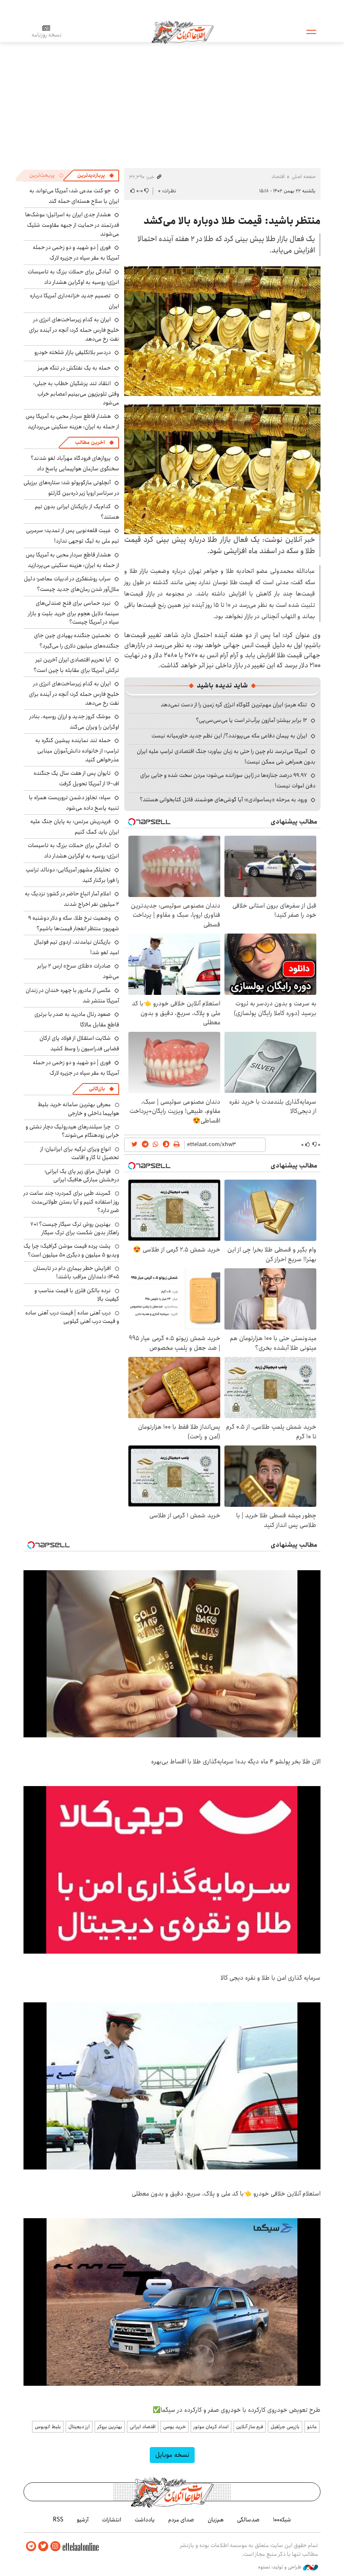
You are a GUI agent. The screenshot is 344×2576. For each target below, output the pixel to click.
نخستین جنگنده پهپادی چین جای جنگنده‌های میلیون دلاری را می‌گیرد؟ (77, 641)
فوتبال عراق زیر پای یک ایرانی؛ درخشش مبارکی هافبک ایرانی (82, 1175)
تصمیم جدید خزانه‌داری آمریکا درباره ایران (74, 301)
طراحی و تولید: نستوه (280, 2567)
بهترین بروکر (110, 2427)
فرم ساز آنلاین (250, 2427)
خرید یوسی (175, 2427)
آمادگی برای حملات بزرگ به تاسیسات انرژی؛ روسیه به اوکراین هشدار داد (73, 277)
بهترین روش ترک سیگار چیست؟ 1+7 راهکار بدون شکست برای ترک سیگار (75, 1228)
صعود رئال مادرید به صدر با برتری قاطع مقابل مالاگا (77, 1019)
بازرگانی (97, 1089)
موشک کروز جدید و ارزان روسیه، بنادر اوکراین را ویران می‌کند (74, 722)
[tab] (96, 176)
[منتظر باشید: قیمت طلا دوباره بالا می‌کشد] (222, 331)
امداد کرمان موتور (211, 2427)
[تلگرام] (31, 2546)
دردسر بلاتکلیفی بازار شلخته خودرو (73, 352)
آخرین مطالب (90, 442)
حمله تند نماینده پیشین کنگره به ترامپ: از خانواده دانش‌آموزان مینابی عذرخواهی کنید (77, 750)
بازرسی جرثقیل (285, 2427)
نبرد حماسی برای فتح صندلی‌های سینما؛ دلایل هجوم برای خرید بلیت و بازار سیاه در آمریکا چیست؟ (74, 613)
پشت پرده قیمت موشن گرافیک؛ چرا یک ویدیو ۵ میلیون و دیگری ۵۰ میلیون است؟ (71, 1250)
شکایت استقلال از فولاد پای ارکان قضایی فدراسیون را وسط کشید (79, 1043)
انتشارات (112, 2520)
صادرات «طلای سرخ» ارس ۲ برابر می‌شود (78, 971)
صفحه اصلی (304, 177)
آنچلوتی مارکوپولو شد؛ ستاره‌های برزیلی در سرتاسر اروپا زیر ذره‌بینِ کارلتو (71, 488)
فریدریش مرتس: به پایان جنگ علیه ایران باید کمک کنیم (75, 827)
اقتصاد (278, 177)
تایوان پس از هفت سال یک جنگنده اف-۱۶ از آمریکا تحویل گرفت (76, 778)
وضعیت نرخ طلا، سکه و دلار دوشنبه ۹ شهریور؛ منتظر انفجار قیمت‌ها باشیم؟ (74, 923)
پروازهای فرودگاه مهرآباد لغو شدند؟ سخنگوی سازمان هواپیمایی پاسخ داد (75, 463)
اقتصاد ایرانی (143, 2427)
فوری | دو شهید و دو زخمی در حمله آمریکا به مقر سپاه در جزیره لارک (76, 253)
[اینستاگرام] (55, 2546)
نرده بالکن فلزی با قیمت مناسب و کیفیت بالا (77, 1295)
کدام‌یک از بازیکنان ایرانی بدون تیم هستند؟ (77, 512)
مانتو (312, 2427)
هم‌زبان (216, 2520)
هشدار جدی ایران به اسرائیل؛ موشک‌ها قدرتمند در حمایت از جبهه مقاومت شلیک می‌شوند (72, 224)
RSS (58, 2520)
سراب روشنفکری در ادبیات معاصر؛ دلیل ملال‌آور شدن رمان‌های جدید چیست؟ (72, 584)
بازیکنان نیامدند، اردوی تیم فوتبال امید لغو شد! (77, 947)
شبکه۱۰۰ (282, 2520)
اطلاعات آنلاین (182, 31)
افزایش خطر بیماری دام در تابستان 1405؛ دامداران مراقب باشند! (76, 1272)
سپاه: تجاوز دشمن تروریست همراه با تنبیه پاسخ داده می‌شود (74, 803)
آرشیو (83, 2520)
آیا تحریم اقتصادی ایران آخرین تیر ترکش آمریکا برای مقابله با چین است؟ (76, 665)
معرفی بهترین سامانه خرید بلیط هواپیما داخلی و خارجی (78, 1109)
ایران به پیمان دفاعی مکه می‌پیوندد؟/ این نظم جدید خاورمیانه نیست (229, 736)
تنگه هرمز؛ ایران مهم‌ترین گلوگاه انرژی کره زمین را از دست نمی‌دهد (234, 705)
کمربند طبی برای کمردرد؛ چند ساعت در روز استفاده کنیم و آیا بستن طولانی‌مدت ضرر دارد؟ (71, 1202)
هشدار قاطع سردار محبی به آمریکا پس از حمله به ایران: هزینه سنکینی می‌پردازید (72, 421)
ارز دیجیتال (79, 2427)
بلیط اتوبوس (48, 2427)
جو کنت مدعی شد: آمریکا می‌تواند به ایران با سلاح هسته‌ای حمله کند (74, 196)
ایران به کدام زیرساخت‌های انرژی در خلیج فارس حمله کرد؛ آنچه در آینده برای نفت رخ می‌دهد (74, 329)
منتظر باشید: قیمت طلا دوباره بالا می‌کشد (232, 221)
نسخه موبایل (172, 2455)
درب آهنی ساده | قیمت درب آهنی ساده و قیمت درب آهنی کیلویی (72, 1317)
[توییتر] (43, 2546)
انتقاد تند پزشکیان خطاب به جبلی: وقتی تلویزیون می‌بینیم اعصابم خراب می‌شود (76, 393)
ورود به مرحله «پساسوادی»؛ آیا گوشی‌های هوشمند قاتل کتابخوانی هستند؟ (223, 800)
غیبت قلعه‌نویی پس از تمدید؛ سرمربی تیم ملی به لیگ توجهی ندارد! (73, 536)
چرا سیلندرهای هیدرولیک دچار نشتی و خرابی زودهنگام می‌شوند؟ (72, 1131)
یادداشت (145, 2520)
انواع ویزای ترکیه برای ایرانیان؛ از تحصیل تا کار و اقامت (80, 1153)
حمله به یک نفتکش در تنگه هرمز (74, 368)
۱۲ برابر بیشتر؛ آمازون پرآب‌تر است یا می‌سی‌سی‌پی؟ (251, 720)
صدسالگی (248, 2520)
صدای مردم (181, 2520)
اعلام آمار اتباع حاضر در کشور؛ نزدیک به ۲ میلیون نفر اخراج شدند (72, 899)
